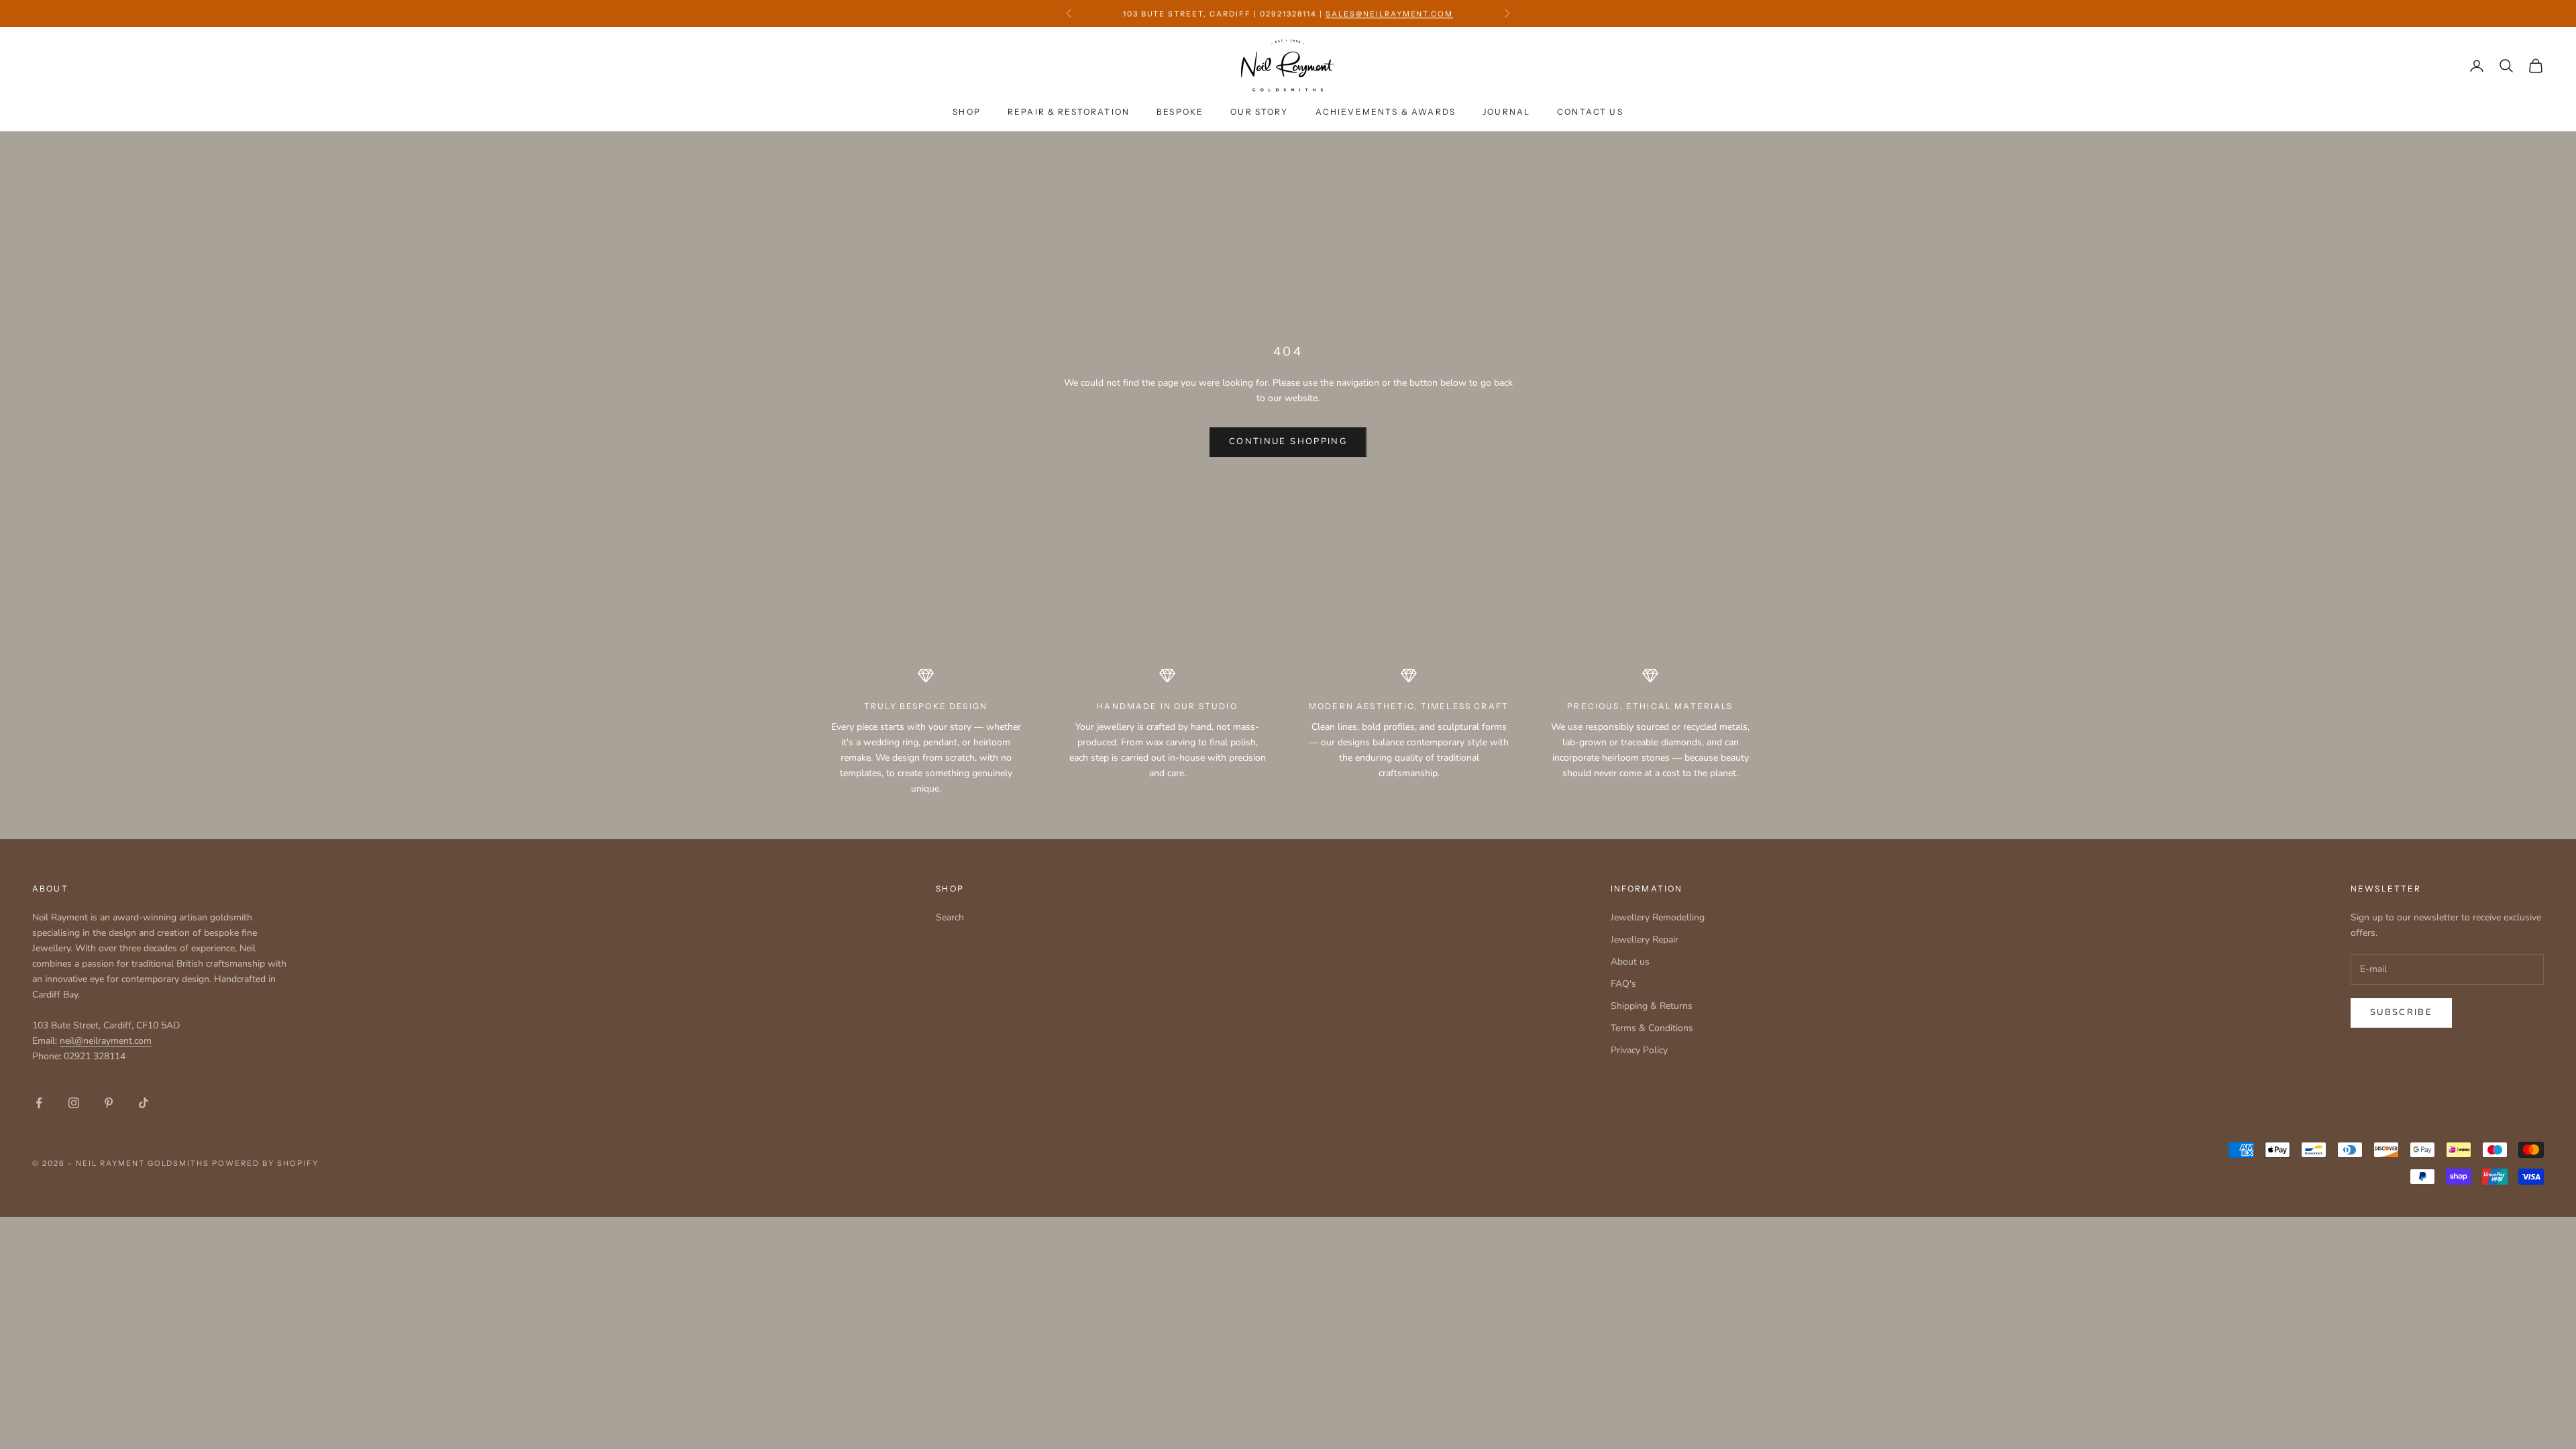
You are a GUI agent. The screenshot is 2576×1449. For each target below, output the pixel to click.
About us (1630, 962)
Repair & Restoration (1069, 112)
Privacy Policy (1639, 1050)
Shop (967, 112)
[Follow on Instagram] (74, 1103)
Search (950, 917)
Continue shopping (1288, 441)
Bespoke (1180, 112)
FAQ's (1623, 984)
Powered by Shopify (265, 1163)
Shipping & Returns (1652, 1006)
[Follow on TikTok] (144, 1103)
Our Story (1259, 112)
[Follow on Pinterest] (109, 1103)
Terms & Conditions (1652, 1028)
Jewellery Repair (1645, 940)
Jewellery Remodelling (1658, 917)
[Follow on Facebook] (39, 1103)
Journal (1506, 112)
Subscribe (2401, 1012)
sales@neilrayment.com (1390, 13)
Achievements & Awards (1386, 112)
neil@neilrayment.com (106, 1041)
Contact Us (1590, 112)
